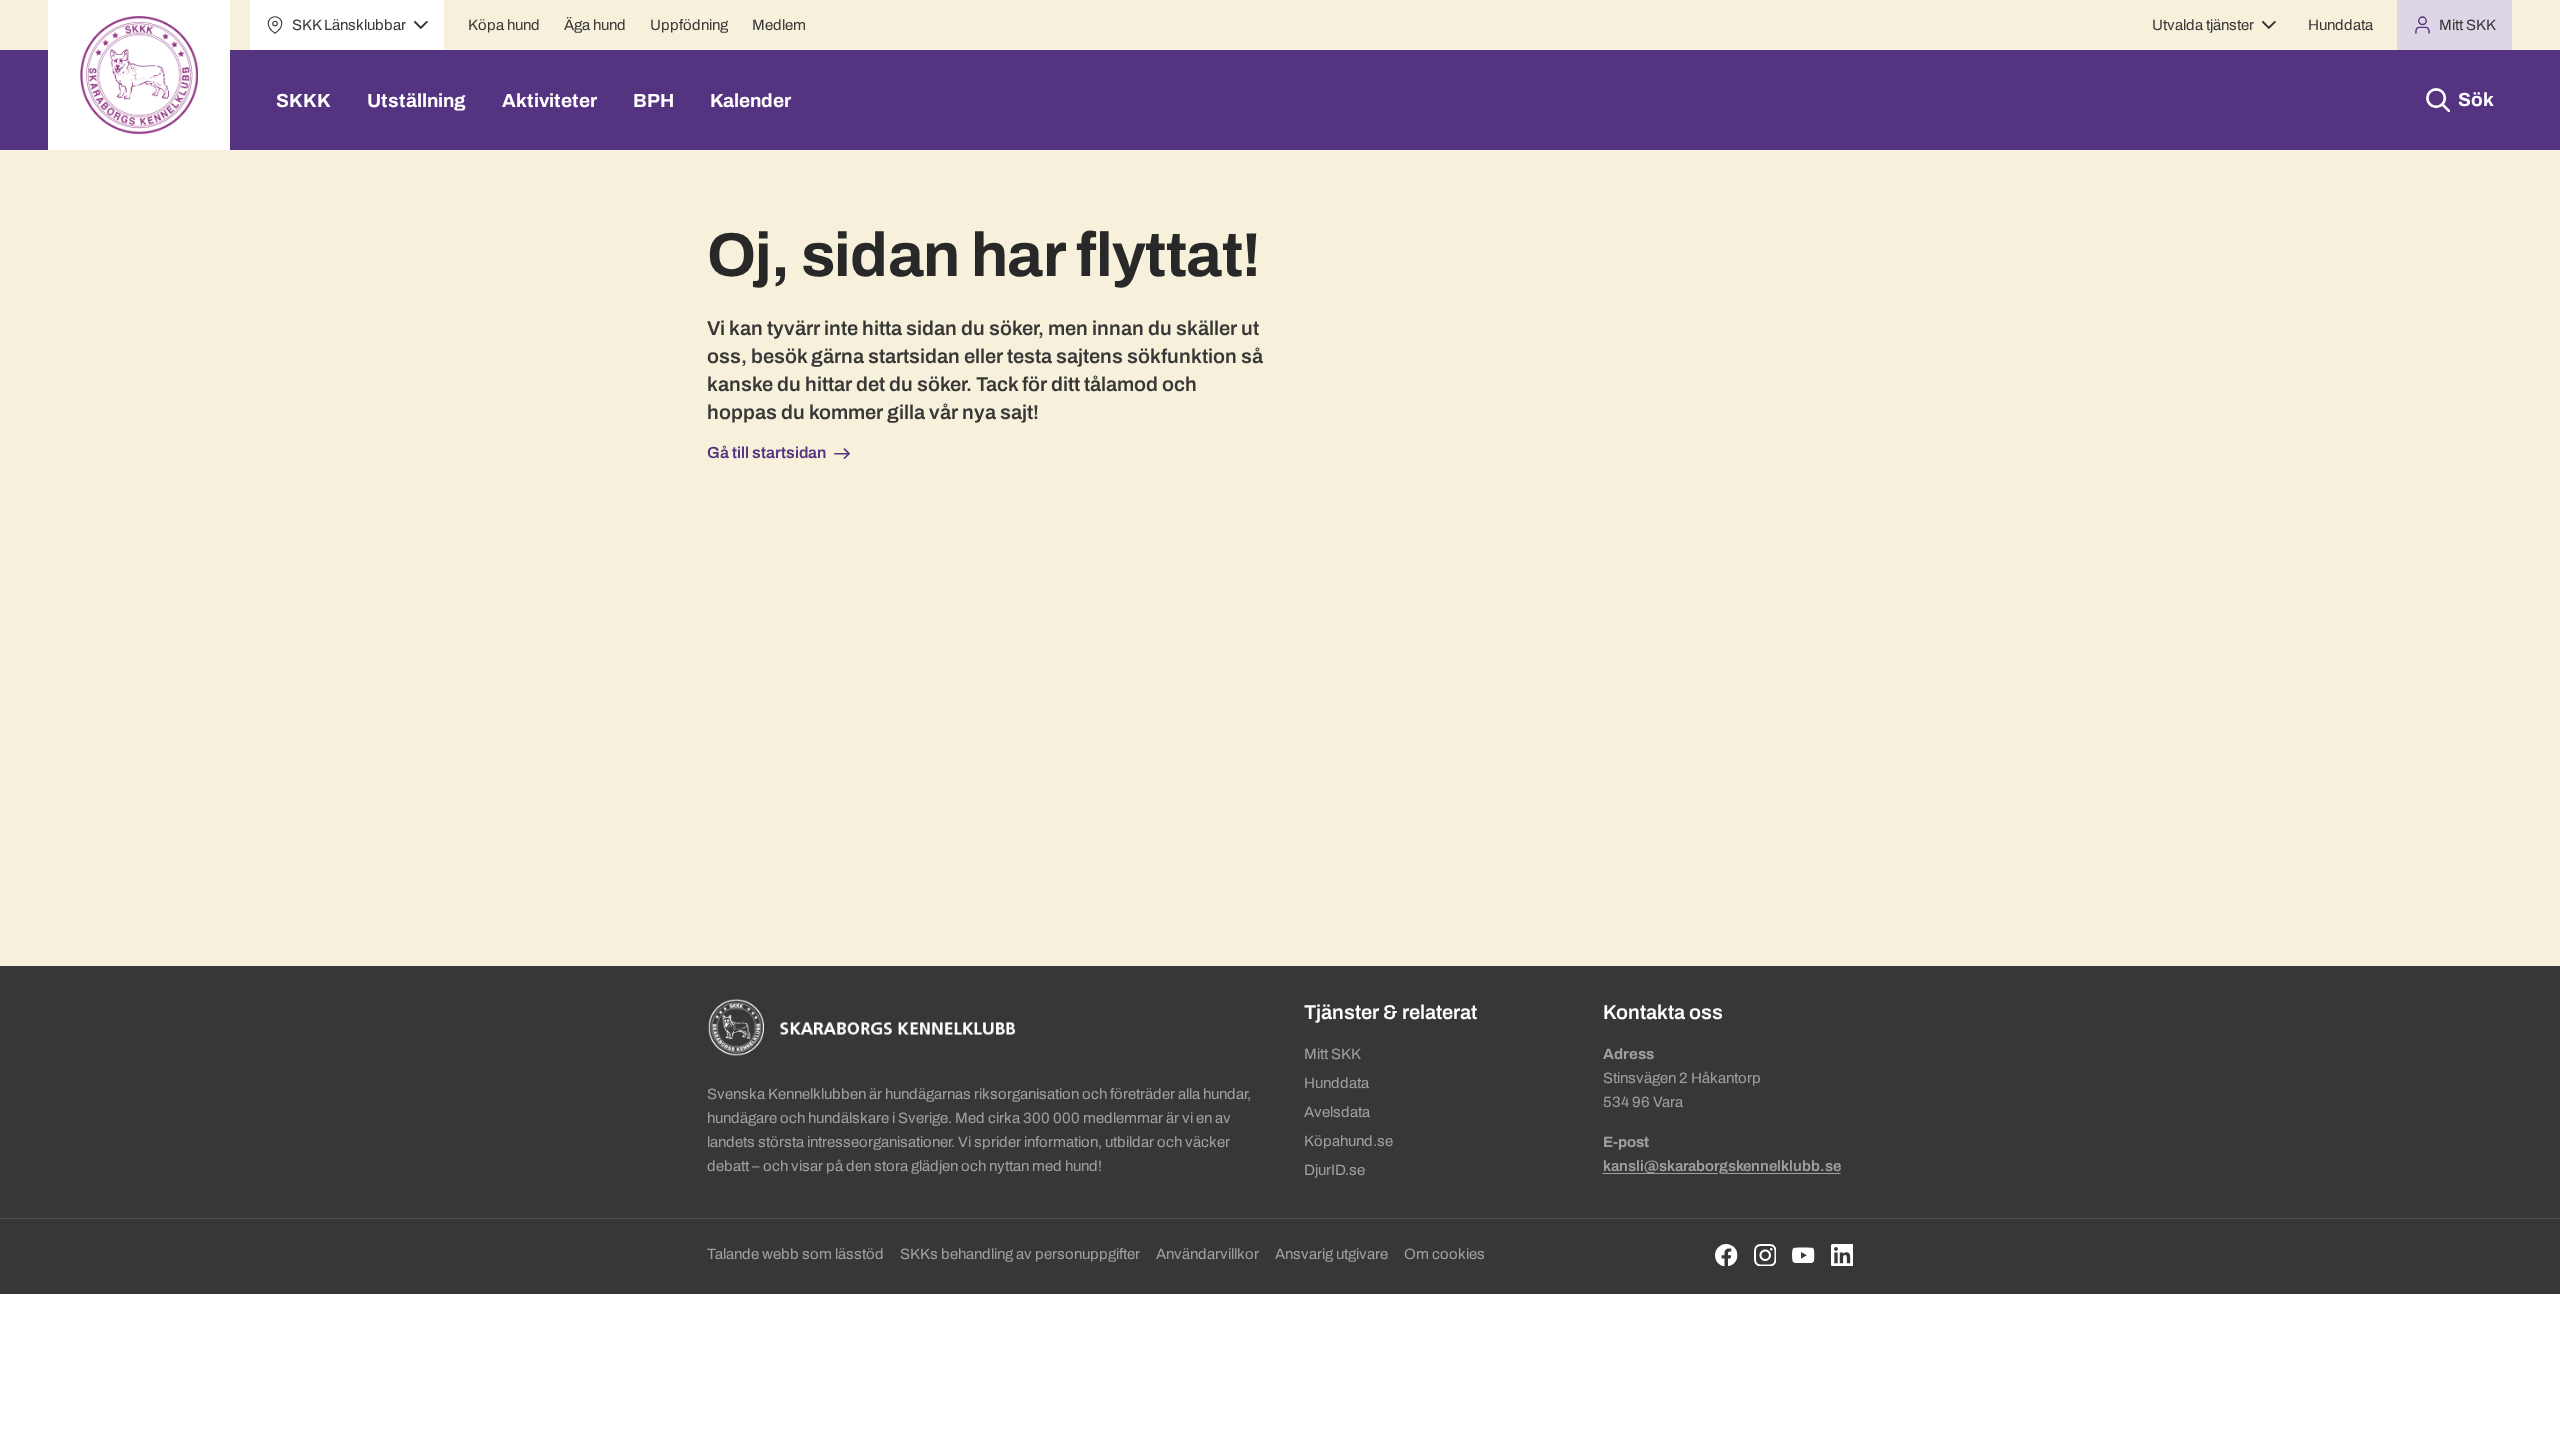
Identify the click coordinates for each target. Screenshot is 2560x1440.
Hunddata (2340, 25)
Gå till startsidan (766, 452)
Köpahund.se (1348, 1141)
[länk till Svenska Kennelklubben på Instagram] (1765, 1255)
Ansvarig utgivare (1331, 1254)
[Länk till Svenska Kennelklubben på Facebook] (1726, 1255)
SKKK (303, 100)
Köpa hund (504, 25)
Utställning (416, 100)
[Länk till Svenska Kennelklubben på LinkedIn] (1842, 1255)
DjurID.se (1334, 1170)
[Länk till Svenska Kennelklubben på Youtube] (1803, 1255)
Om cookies (1444, 1254)
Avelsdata (1337, 1112)
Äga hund (595, 25)
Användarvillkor (1207, 1254)
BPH (653, 100)
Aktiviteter (549, 100)
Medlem (779, 25)
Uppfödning (689, 25)
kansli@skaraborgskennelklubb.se (1722, 1166)
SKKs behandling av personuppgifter (1020, 1254)
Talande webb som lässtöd (795, 1254)
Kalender (750, 100)
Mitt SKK (1332, 1054)
